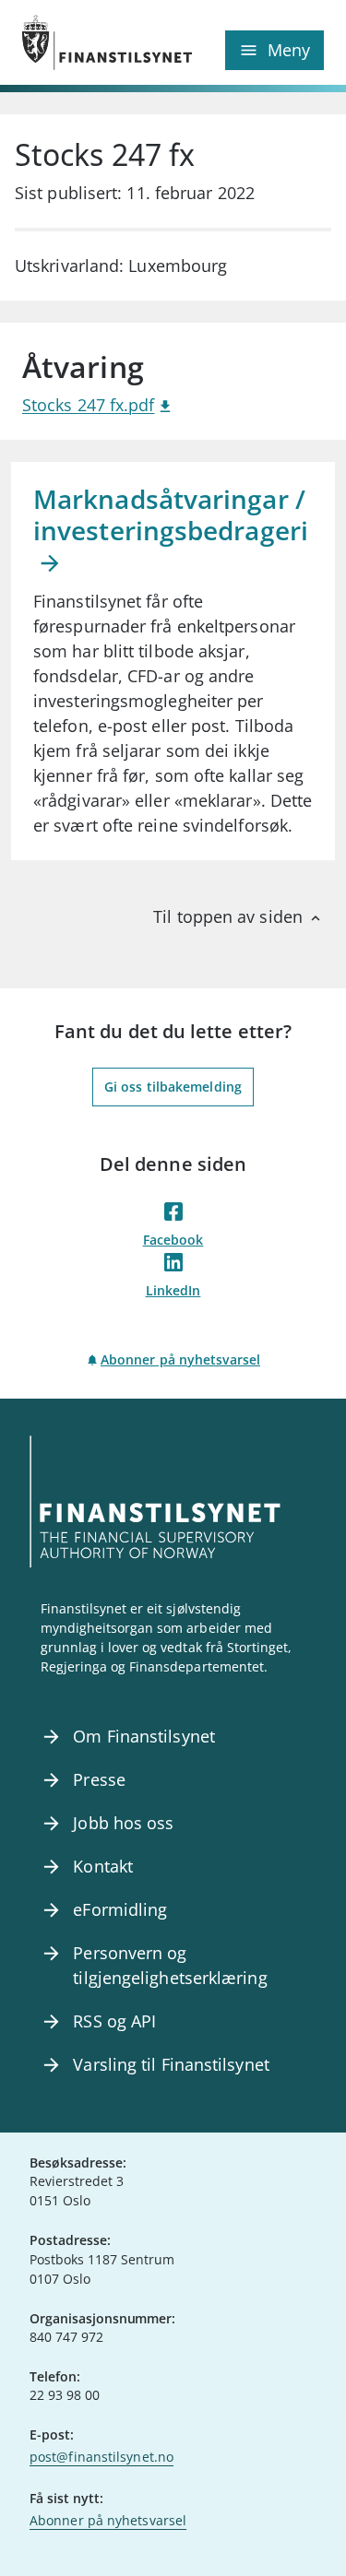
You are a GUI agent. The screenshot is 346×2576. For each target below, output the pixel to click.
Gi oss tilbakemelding (173, 1087)
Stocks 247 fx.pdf (89, 405)
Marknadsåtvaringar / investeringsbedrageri (171, 514)
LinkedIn (173, 1290)
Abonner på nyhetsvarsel (180, 1359)
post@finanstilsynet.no (101, 2457)
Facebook (173, 1240)
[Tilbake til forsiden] (98, 42)
